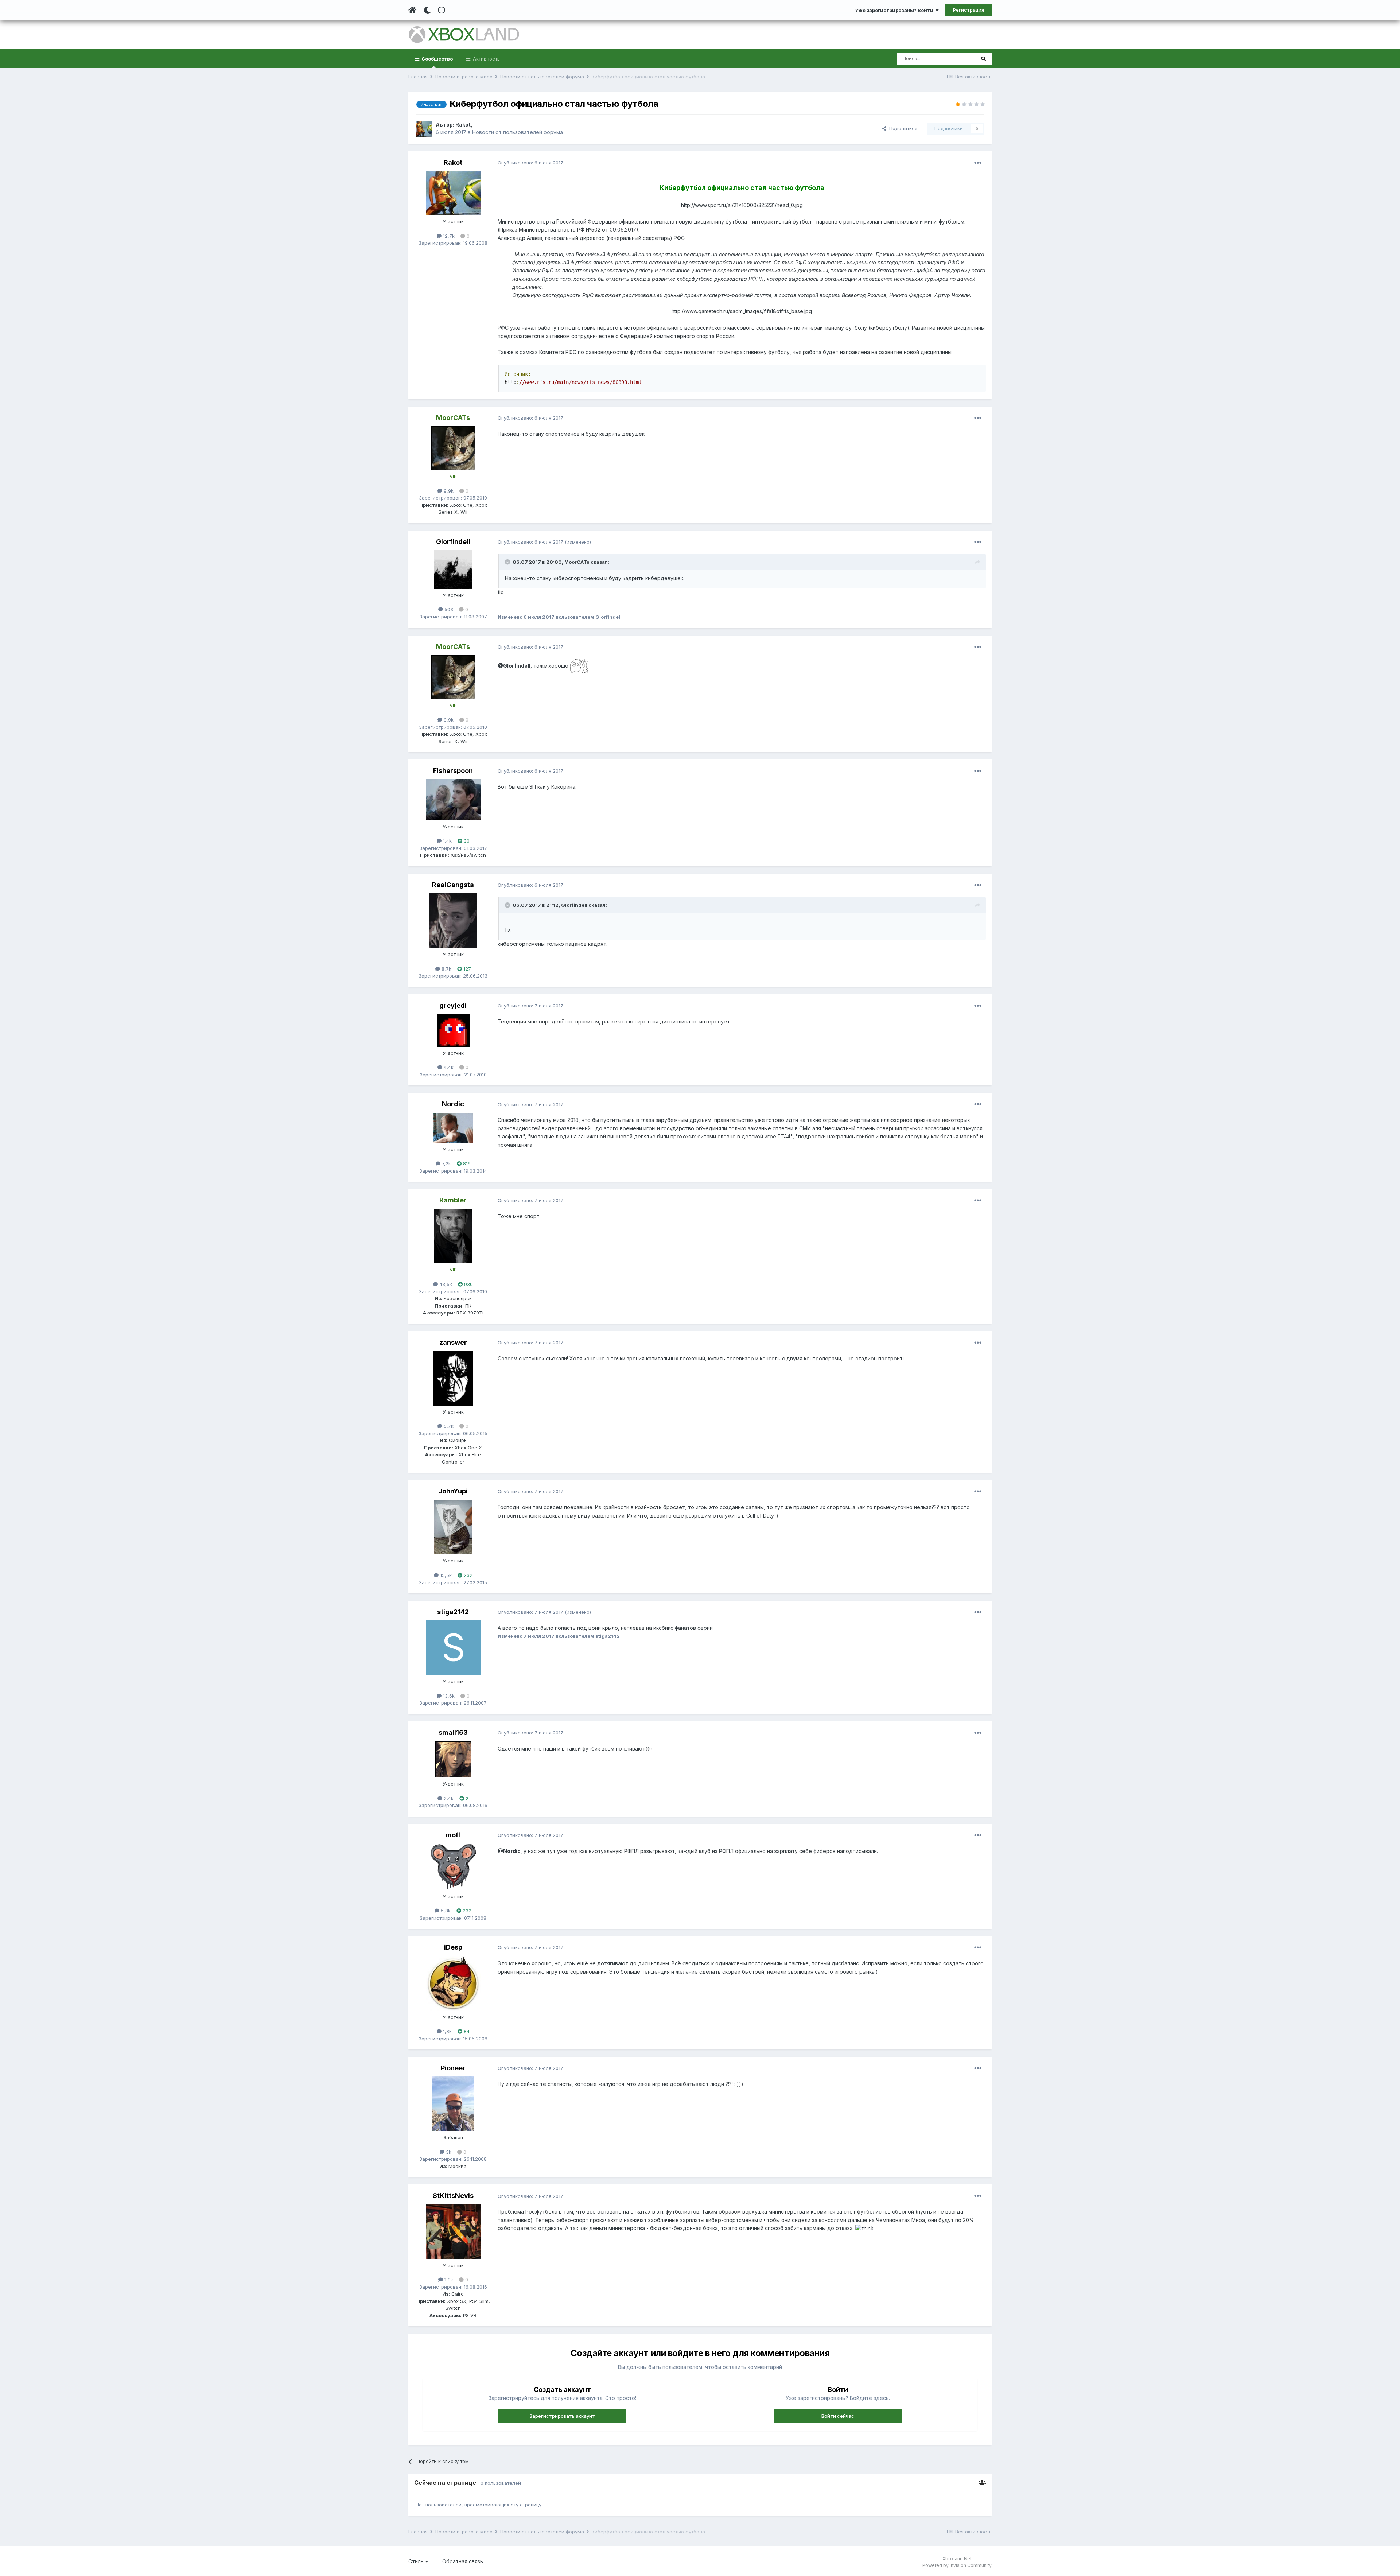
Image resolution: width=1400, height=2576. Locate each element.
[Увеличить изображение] (579, 666)
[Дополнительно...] (978, 163)
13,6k (448, 1696)
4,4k (448, 1067)
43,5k (445, 1284)
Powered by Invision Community (957, 2565)
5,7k (448, 1426)
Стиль (417, 2561)
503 (448, 609)
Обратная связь (463, 2561)
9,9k (448, 491)
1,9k (448, 2280)
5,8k (445, 1911)
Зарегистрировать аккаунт (562, 2416)
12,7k (448, 236)
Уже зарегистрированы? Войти (895, 10)
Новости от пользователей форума (518, 132)
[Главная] (413, 10)
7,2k (446, 1163)
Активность (486, 59)
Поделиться (902, 128)
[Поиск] (983, 59)
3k (448, 2152)
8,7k (446, 969)
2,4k (448, 1798)
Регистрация (969, 10)
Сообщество (437, 59)
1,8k (447, 2031)
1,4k (447, 841)
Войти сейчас (838, 2416)
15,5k (445, 1575)
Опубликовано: (530, 163)
